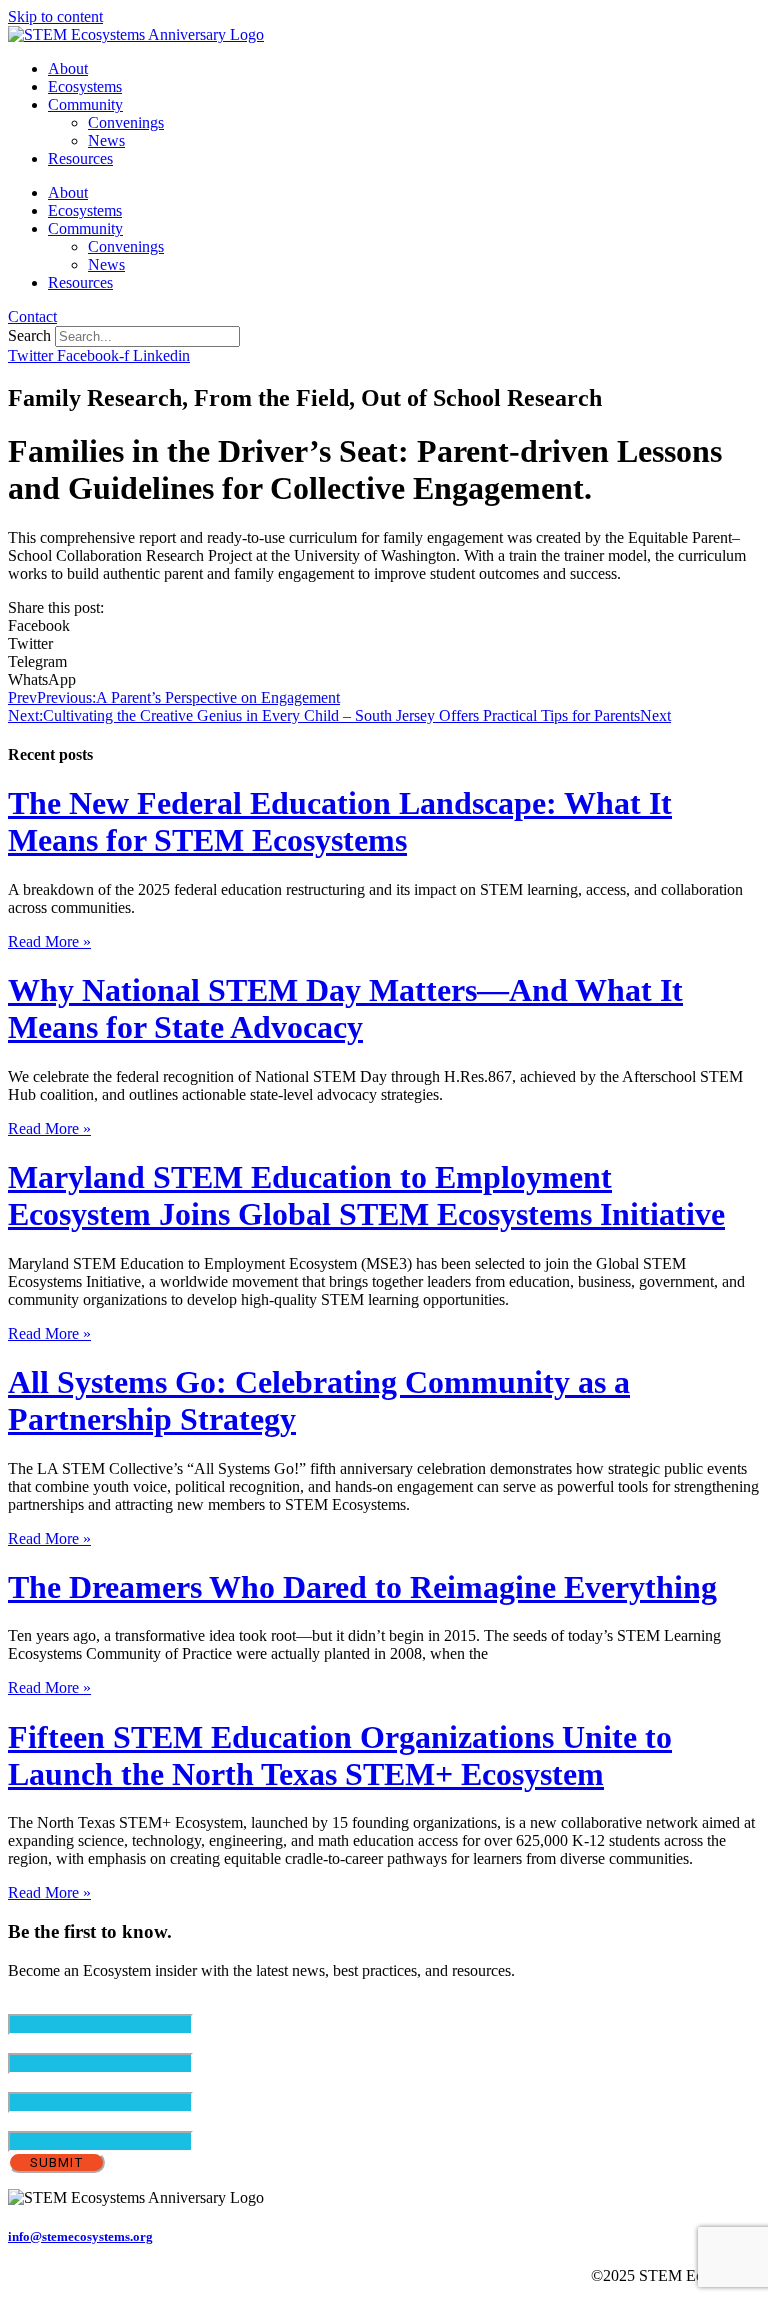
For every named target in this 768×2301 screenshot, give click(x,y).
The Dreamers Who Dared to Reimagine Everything (362, 1587)
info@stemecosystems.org (80, 2236)
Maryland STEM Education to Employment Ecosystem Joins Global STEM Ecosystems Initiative (366, 1195)
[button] (384, 626)
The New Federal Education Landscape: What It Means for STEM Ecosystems (340, 821)
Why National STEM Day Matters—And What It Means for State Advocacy (345, 1008)
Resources (80, 158)
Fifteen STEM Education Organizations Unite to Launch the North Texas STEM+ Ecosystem (340, 1755)
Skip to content (55, 16)
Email (60, 2004)
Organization (49, 2121)
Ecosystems (85, 86)
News (106, 140)
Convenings (126, 122)
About (68, 68)
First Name (77, 2043)
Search (29, 335)
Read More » (49, 941)
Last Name (76, 2082)
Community (85, 104)
